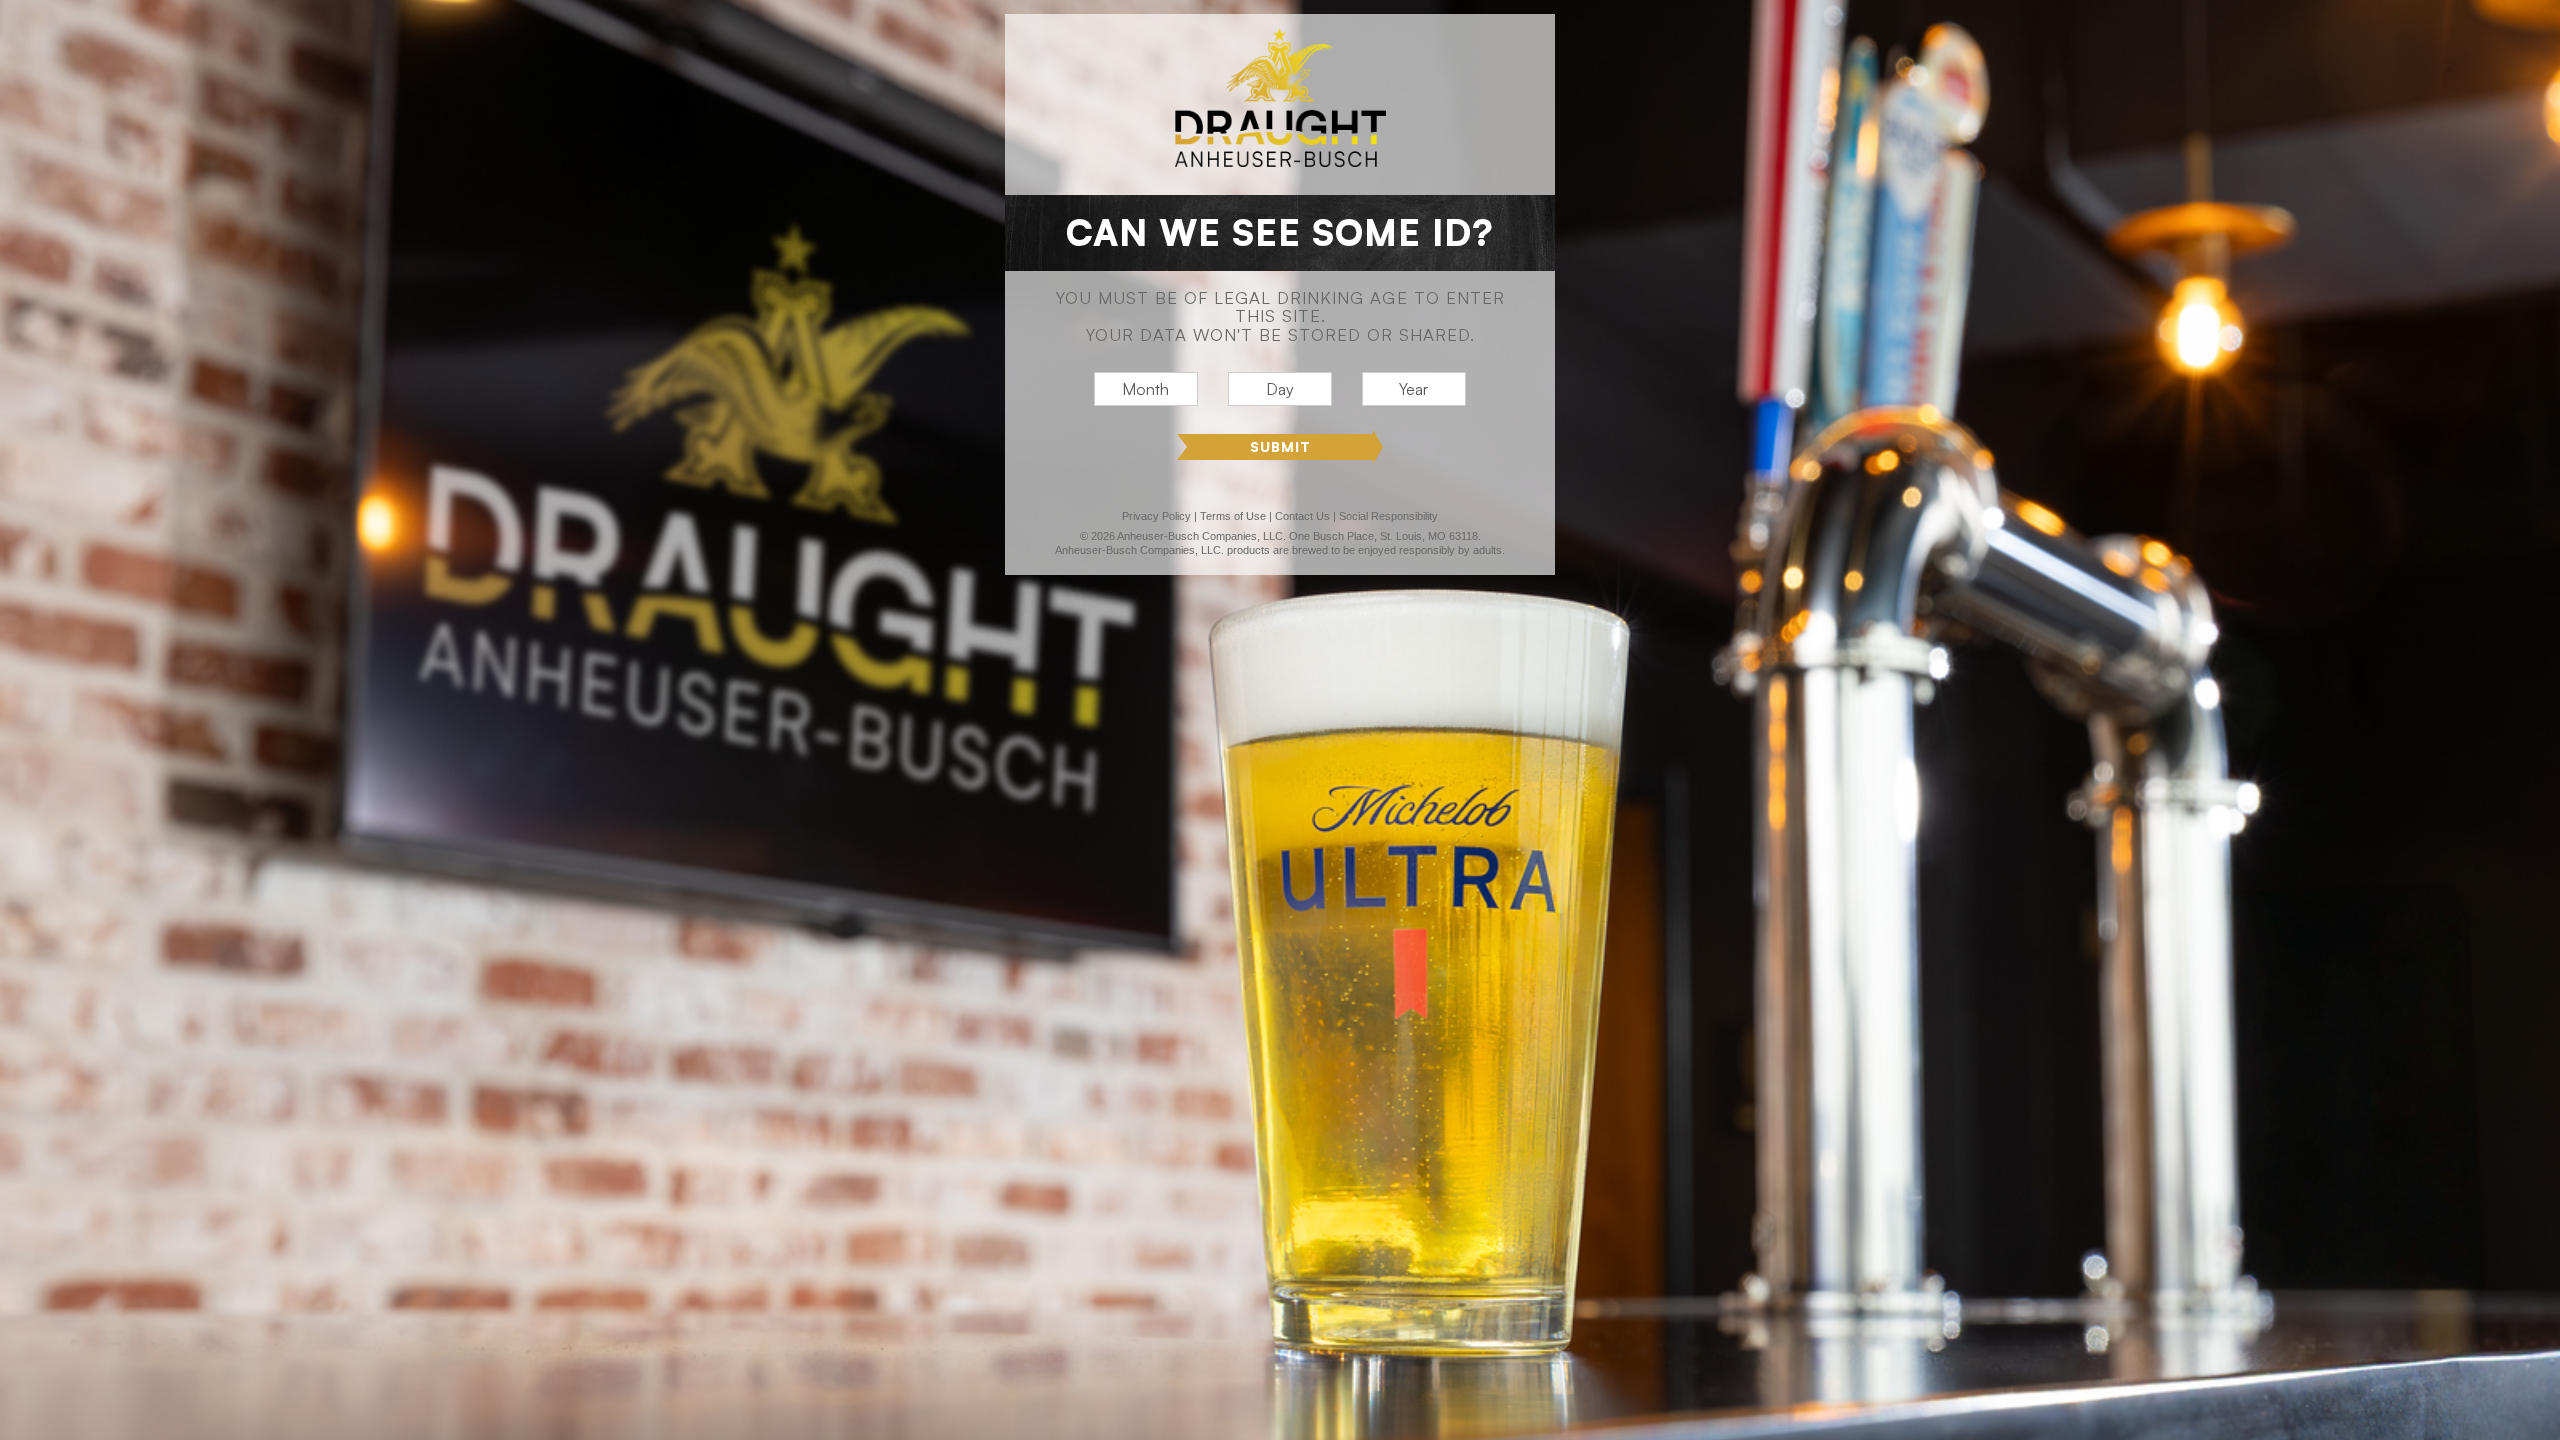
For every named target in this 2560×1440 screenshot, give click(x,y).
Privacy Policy (1156, 516)
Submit (1280, 446)
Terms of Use (1233, 516)
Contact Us (1302, 516)
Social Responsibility (1388, 516)
